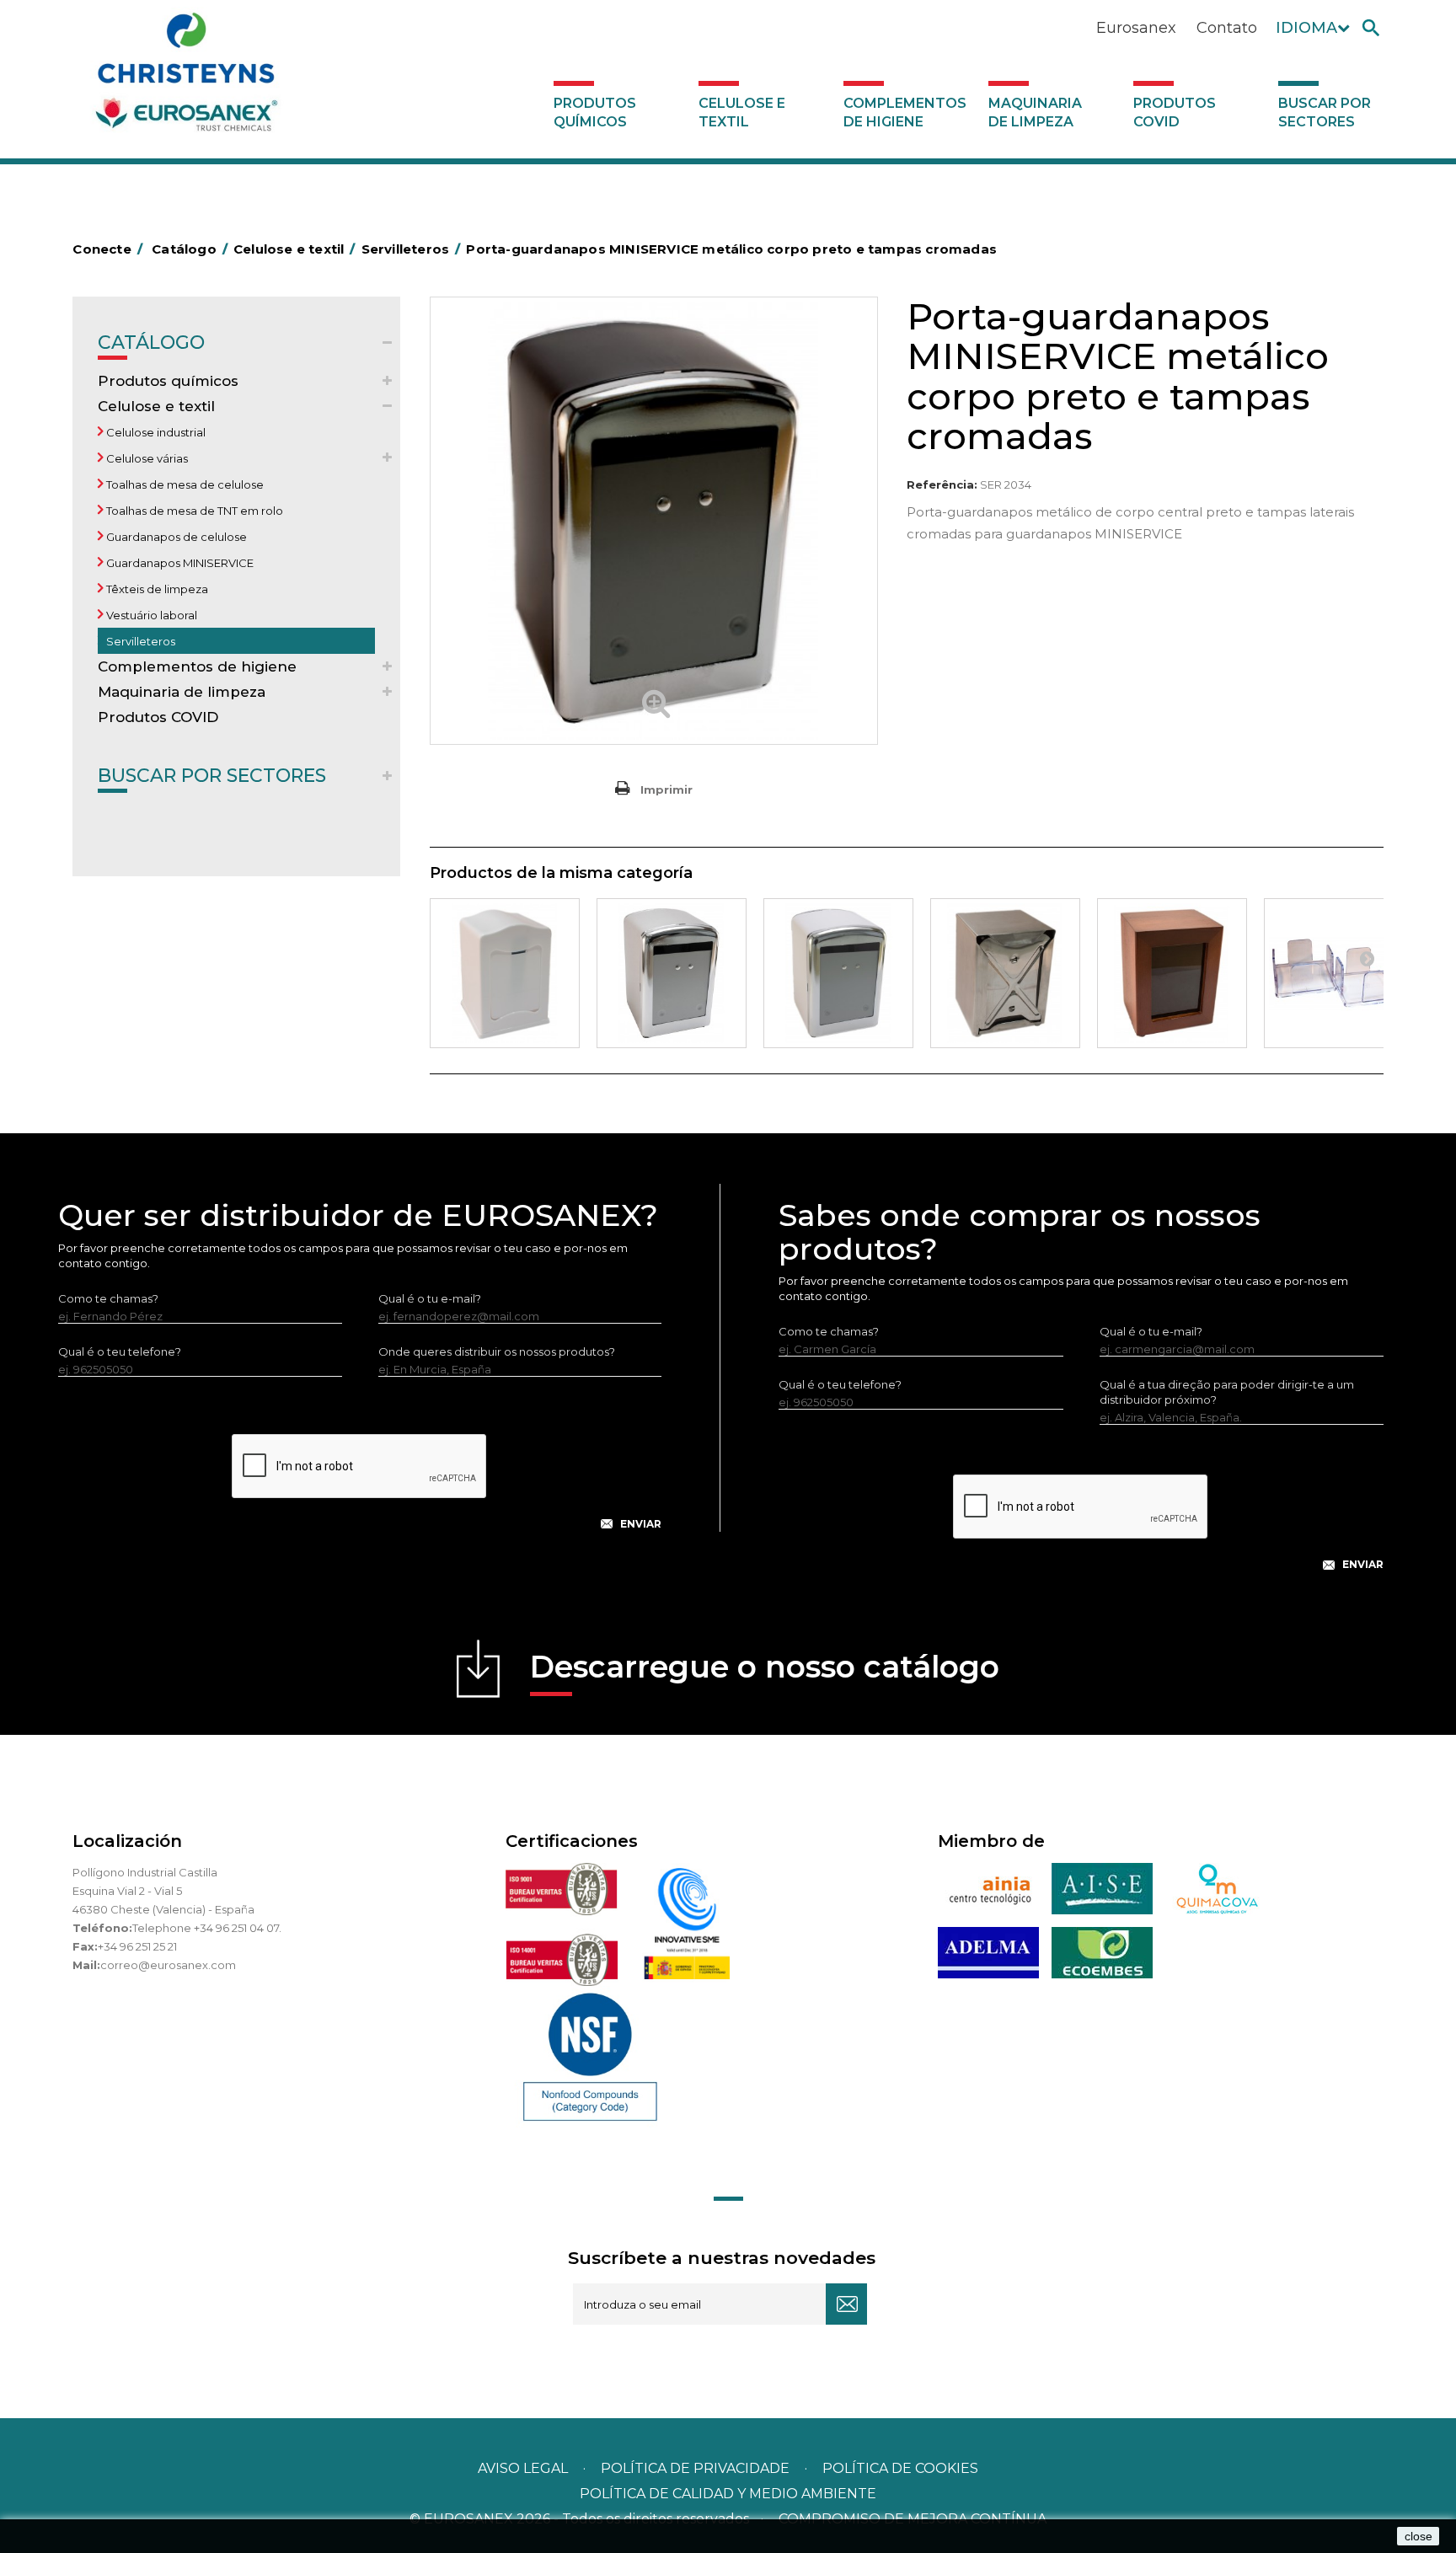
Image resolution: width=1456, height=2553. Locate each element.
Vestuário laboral (150, 615)
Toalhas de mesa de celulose (184, 484)
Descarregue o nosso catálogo (765, 1667)
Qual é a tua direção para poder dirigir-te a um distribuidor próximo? (1227, 1392)
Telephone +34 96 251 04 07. (207, 1928)
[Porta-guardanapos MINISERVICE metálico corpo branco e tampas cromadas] (838, 973)
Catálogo (151, 343)
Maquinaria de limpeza (1035, 112)
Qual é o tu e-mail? (430, 1298)
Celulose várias (146, 458)
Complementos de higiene (905, 112)
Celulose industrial (155, 432)
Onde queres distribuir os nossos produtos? (497, 1351)
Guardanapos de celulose (175, 537)
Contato (1227, 28)
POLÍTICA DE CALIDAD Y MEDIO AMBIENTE (728, 2494)
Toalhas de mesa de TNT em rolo (193, 511)
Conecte (107, 249)
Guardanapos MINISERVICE (179, 563)
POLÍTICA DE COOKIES (900, 2468)
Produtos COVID (1175, 112)
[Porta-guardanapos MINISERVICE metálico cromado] (672, 973)
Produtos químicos (595, 112)
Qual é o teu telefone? (120, 1351)
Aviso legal (523, 2468)
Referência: (942, 484)
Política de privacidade (695, 2468)
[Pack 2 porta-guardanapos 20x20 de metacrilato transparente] (1339, 973)
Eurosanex (1136, 28)
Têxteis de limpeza (156, 589)
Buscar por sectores (1325, 112)
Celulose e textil (742, 112)
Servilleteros (139, 641)
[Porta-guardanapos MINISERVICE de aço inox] (1005, 973)
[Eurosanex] (186, 78)
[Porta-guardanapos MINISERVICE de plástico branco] (505, 973)
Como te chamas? (108, 1298)
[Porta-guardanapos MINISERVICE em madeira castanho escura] (1172, 973)
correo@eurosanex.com (168, 1965)
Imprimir (666, 789)
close (1419, 2536)
